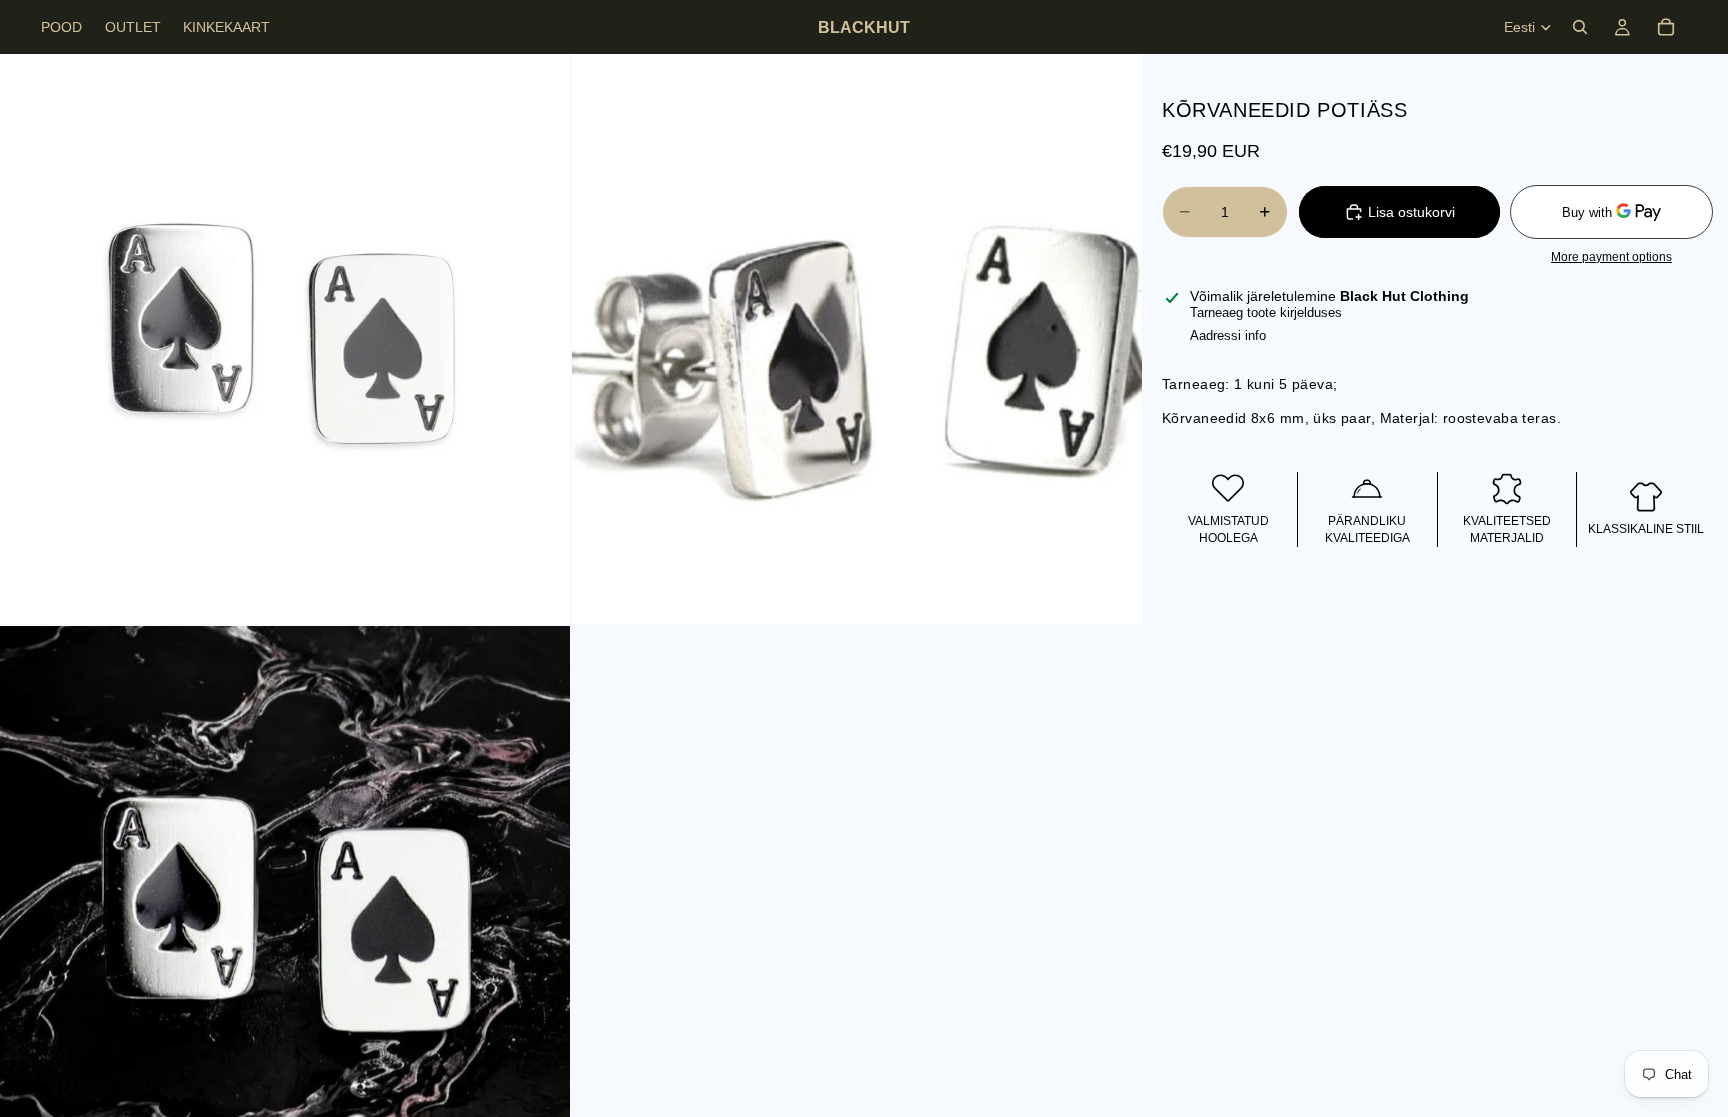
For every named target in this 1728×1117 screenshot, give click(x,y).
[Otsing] (1580, 27)
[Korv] (1666, 27)
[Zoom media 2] (857, 339)
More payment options (1611, 256)
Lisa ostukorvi (1411, 212)
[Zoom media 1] (285, 339)
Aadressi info (1228, 335)
